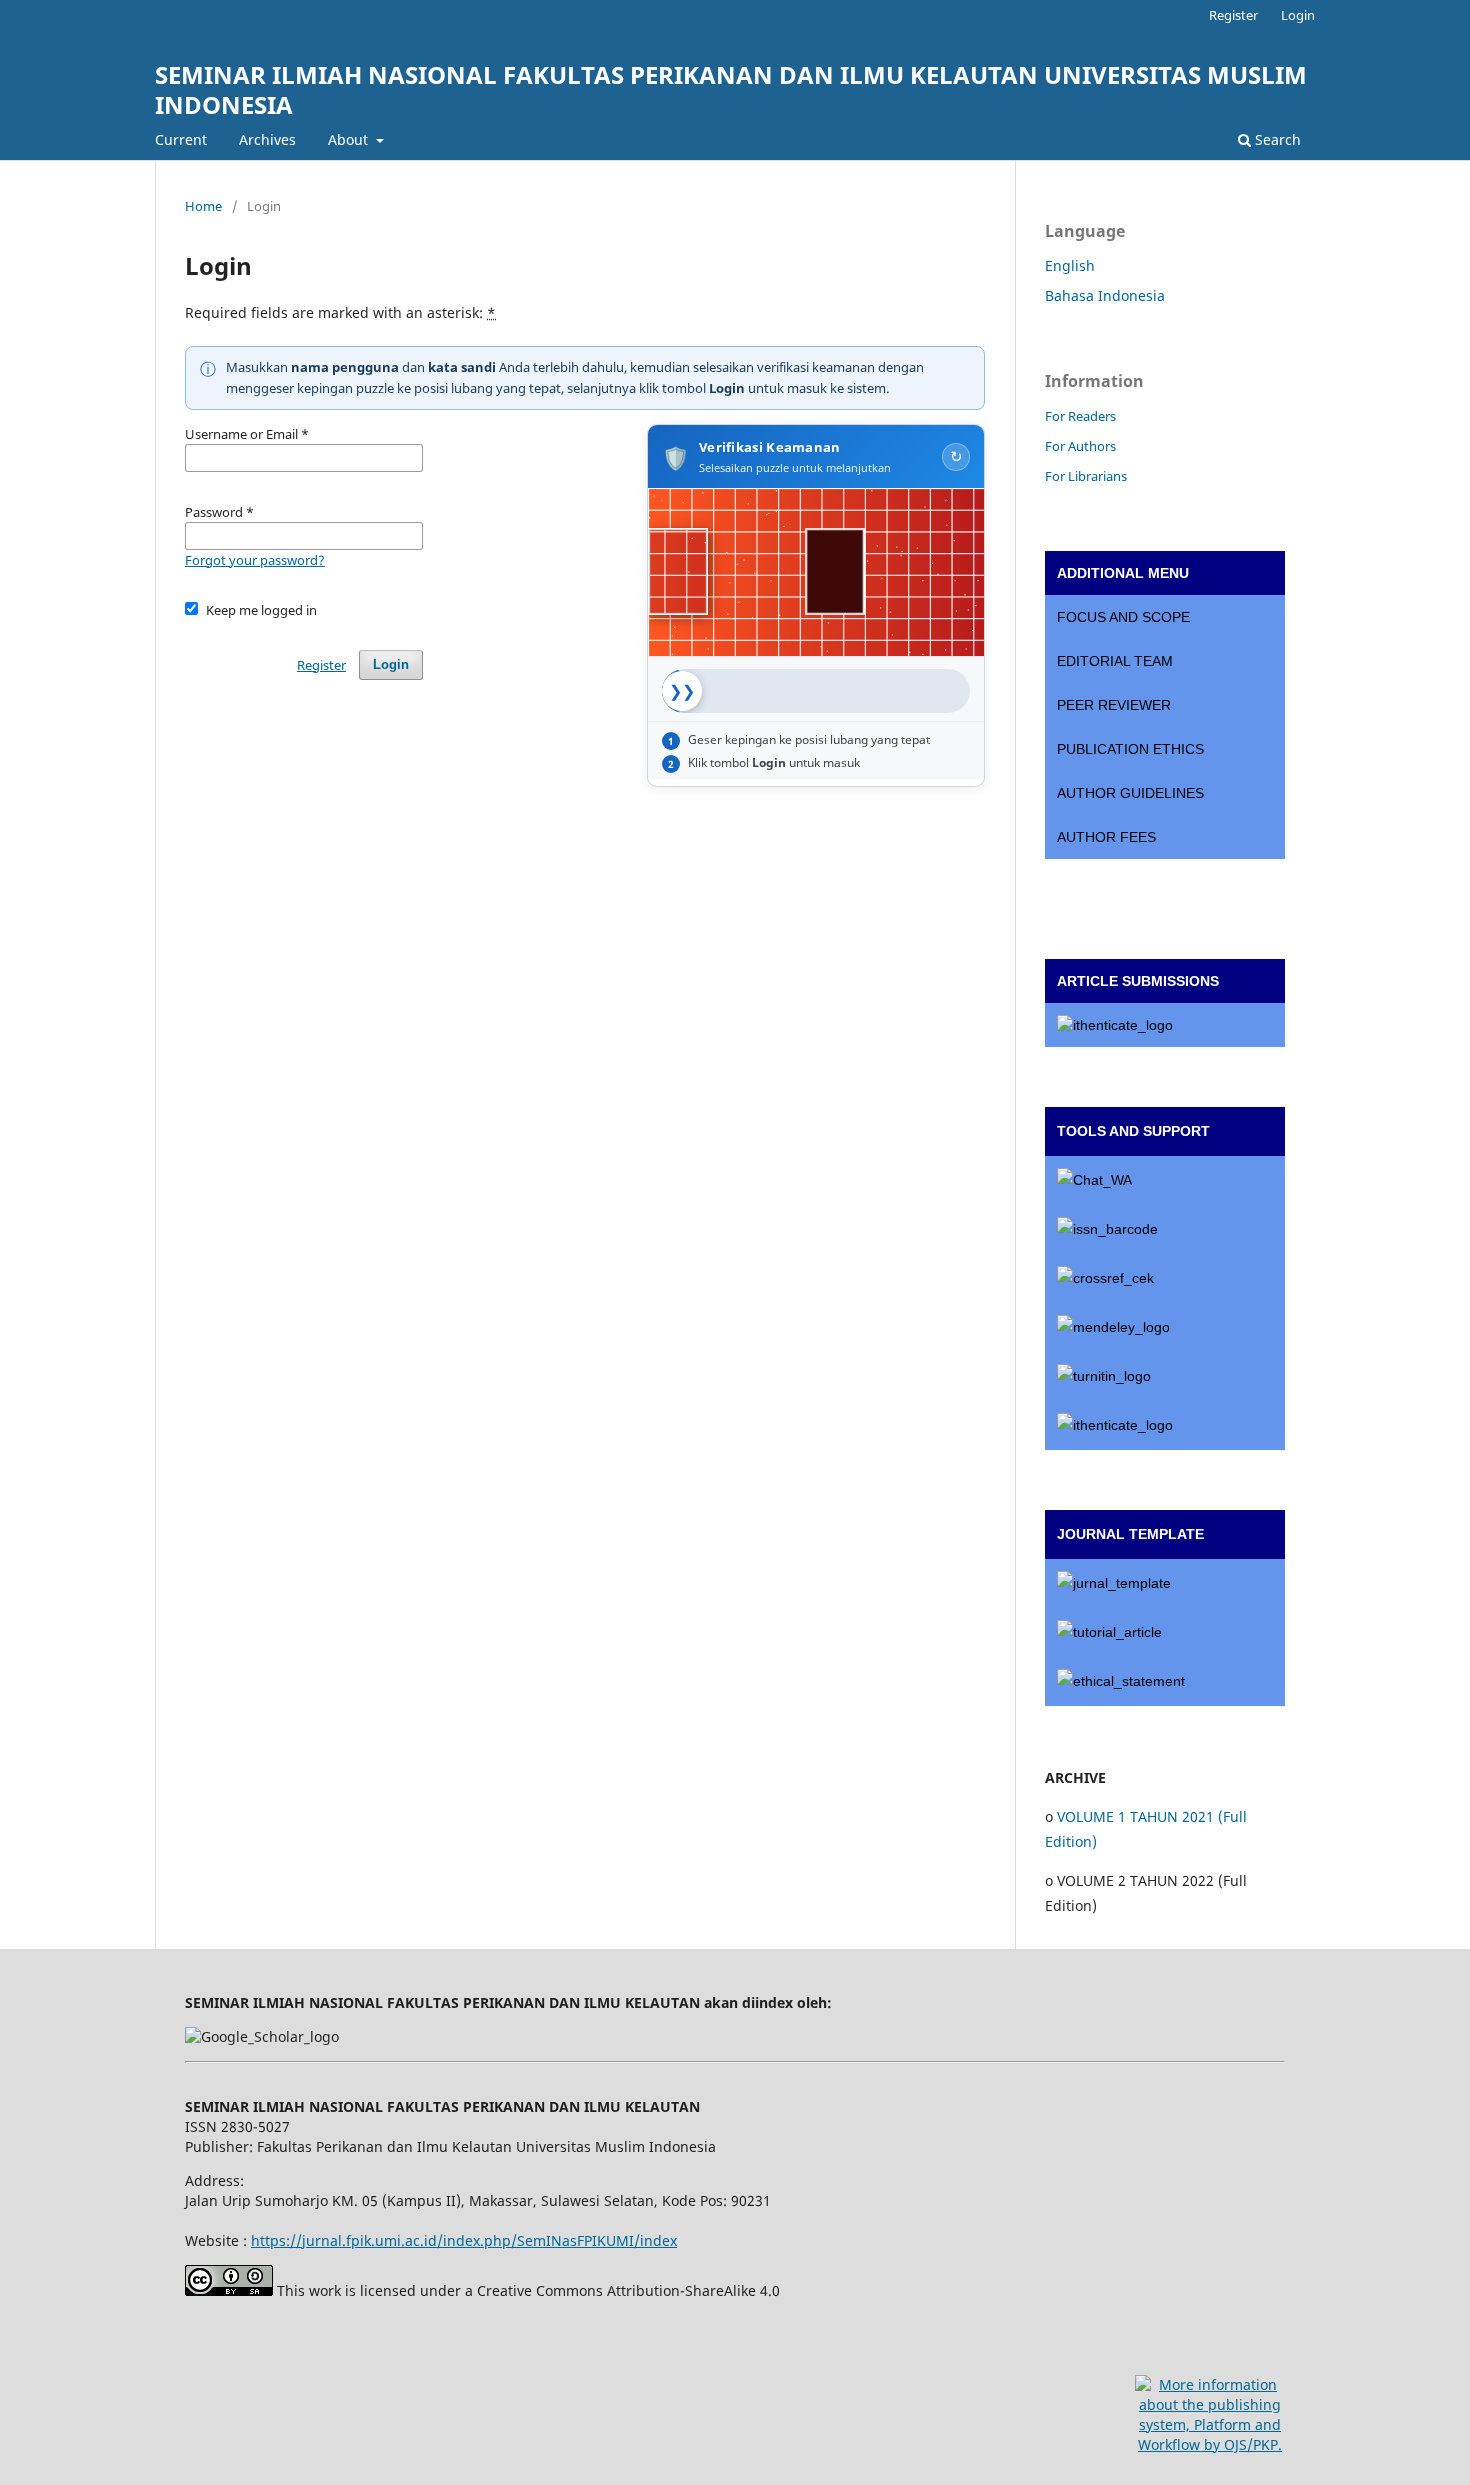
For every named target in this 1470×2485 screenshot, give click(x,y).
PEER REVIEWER (1114, 705)
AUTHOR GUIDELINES (1130, 793)
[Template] (1165, 1583)
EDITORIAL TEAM (1115, 661)
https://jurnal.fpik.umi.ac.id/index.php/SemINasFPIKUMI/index (464, 2240)
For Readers (1080, 416)
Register (1233, 15)
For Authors (1080, 446)
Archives (267, 139)
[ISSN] (1165, 1229)
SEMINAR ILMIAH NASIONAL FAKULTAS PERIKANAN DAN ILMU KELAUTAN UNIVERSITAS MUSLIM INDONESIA (731, 89)
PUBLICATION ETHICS (1130, 749)
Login (1298, 15)
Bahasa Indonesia (1105, 295)
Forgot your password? (255, 560)
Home (203, 206)
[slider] (682, 691)
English (1070, 265)
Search (1276, 139)
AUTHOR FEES (1106, 837)
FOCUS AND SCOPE (1123, 617)
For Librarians (1086, 476)
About (350, 139)
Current (181, 139)
